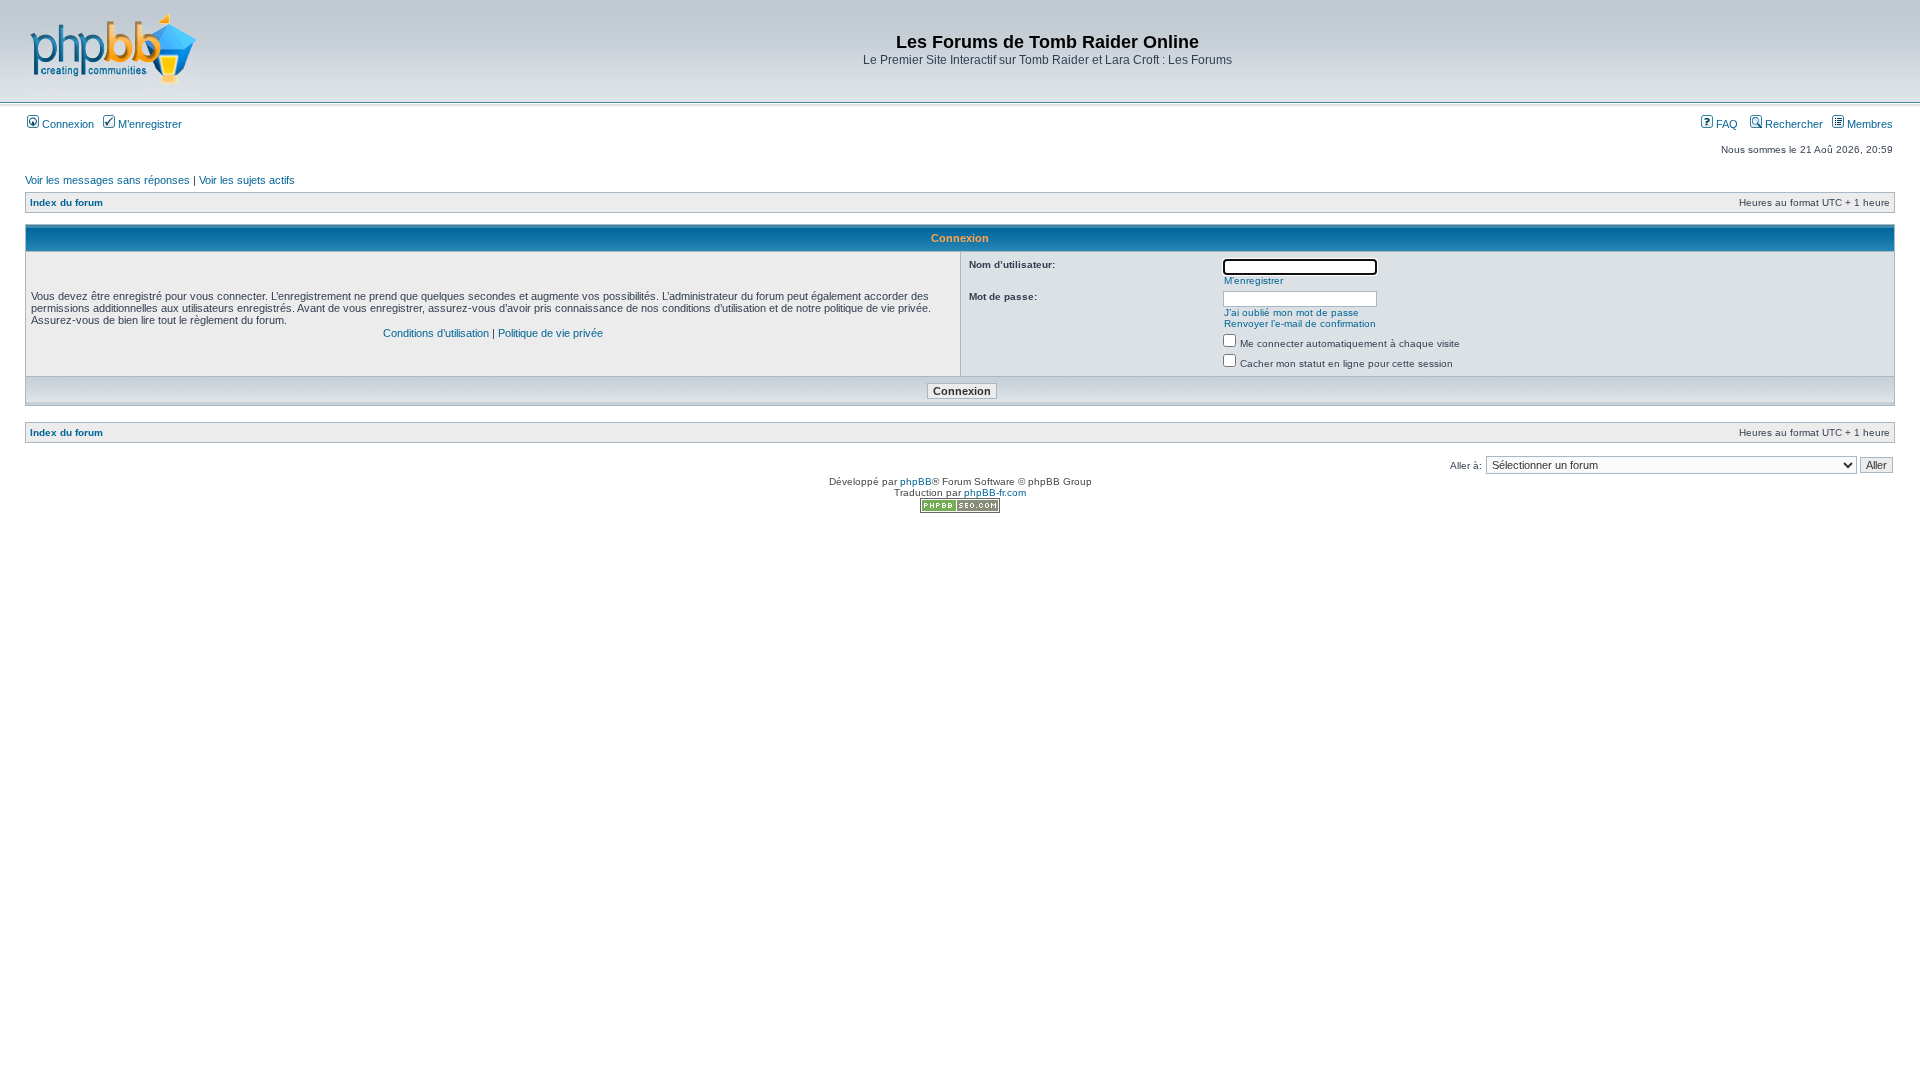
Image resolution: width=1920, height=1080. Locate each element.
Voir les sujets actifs (247, 180)
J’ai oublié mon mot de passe (1291, 312)
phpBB (916, 481)
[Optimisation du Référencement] (960, 509)
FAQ (1725, 124)
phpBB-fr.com (995, 492)
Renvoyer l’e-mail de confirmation (1300, 323)
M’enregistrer (148, 124)
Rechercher (1792, 124)
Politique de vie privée (550, 333)
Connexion (66, 124)
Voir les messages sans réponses (107, 180)
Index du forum (66, 202)
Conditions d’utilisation (436, 333)
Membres (1868, 124)
